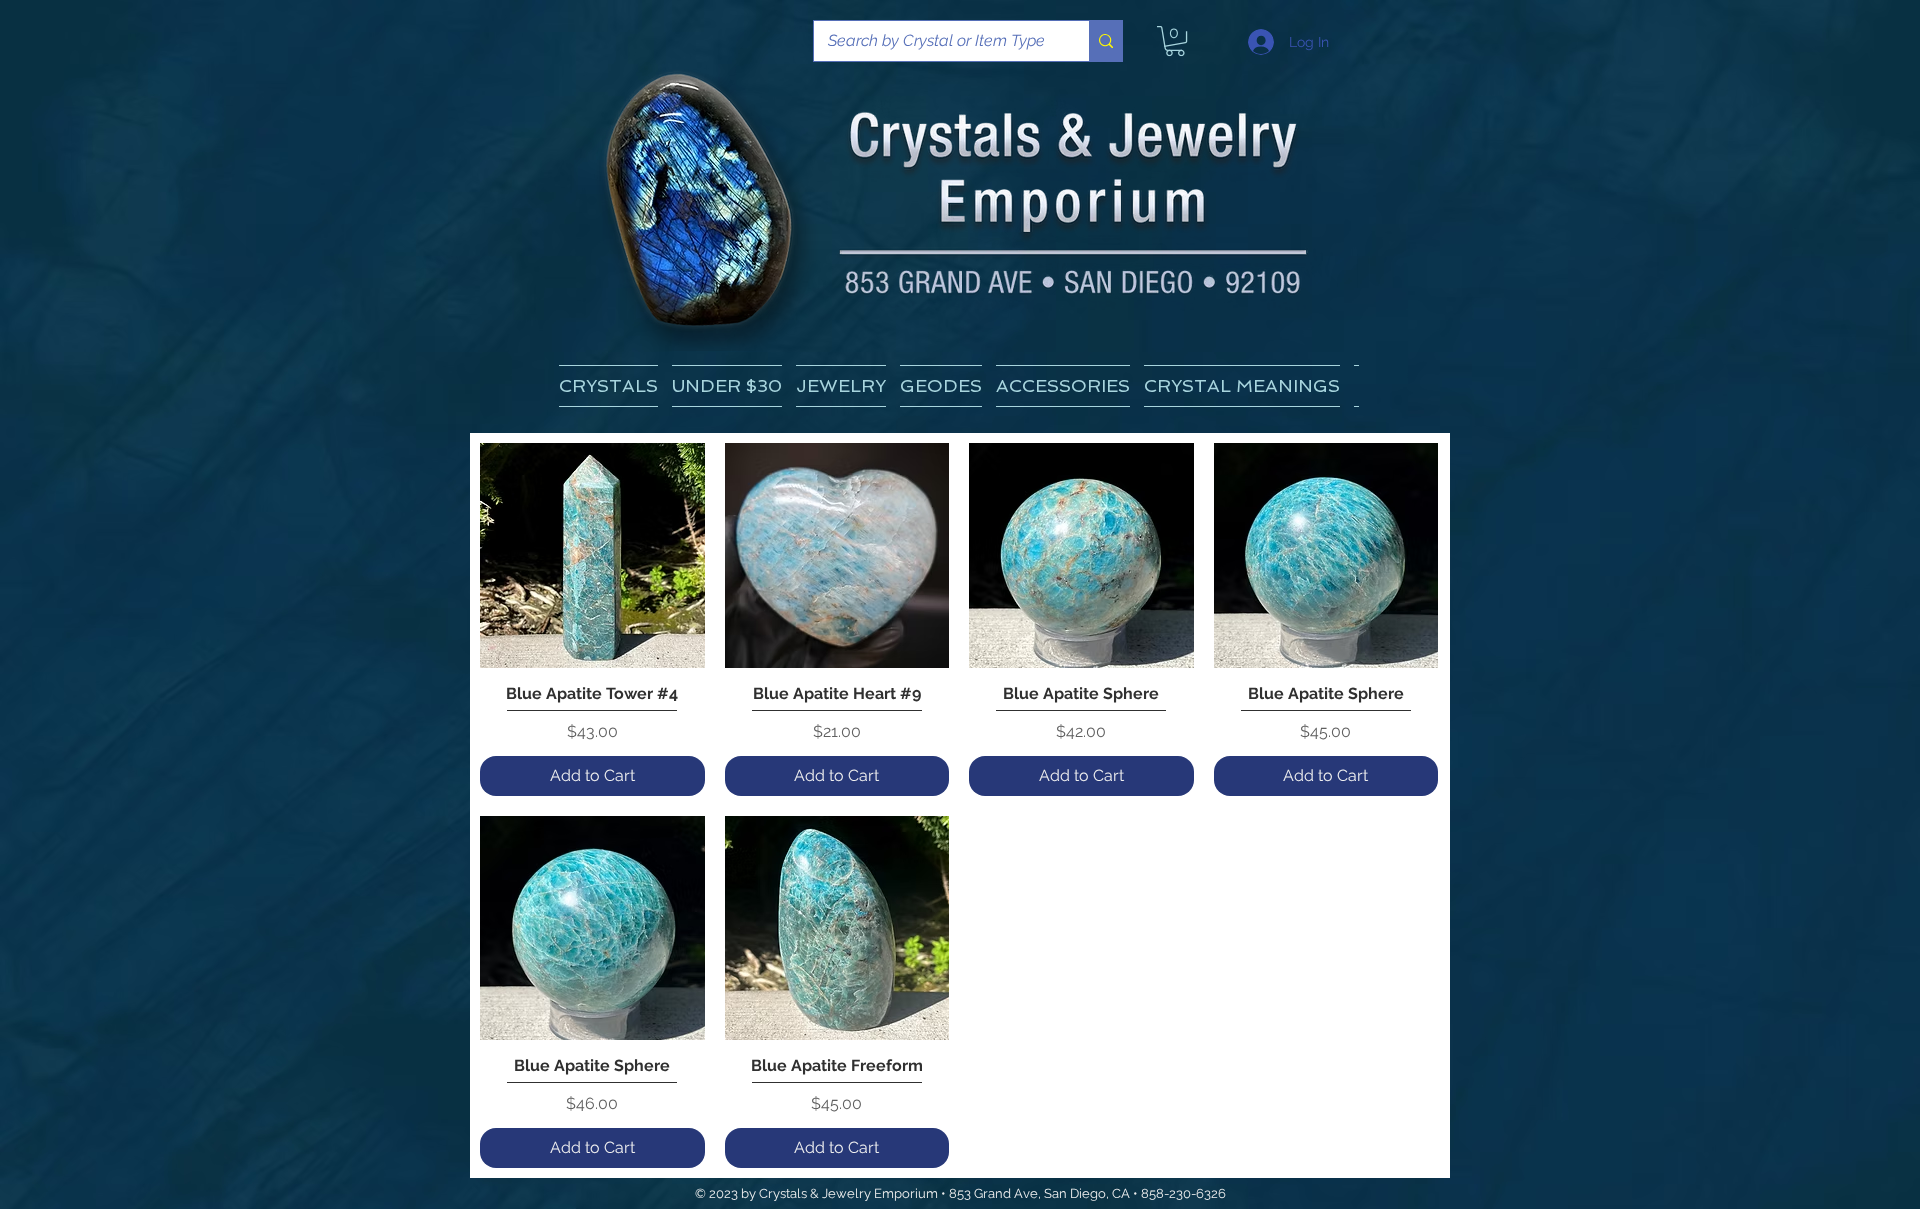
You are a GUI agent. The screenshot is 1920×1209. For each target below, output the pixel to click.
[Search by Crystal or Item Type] (1105, 41)
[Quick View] (592, 555)
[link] (1175, 41)
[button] (1242, 386)
